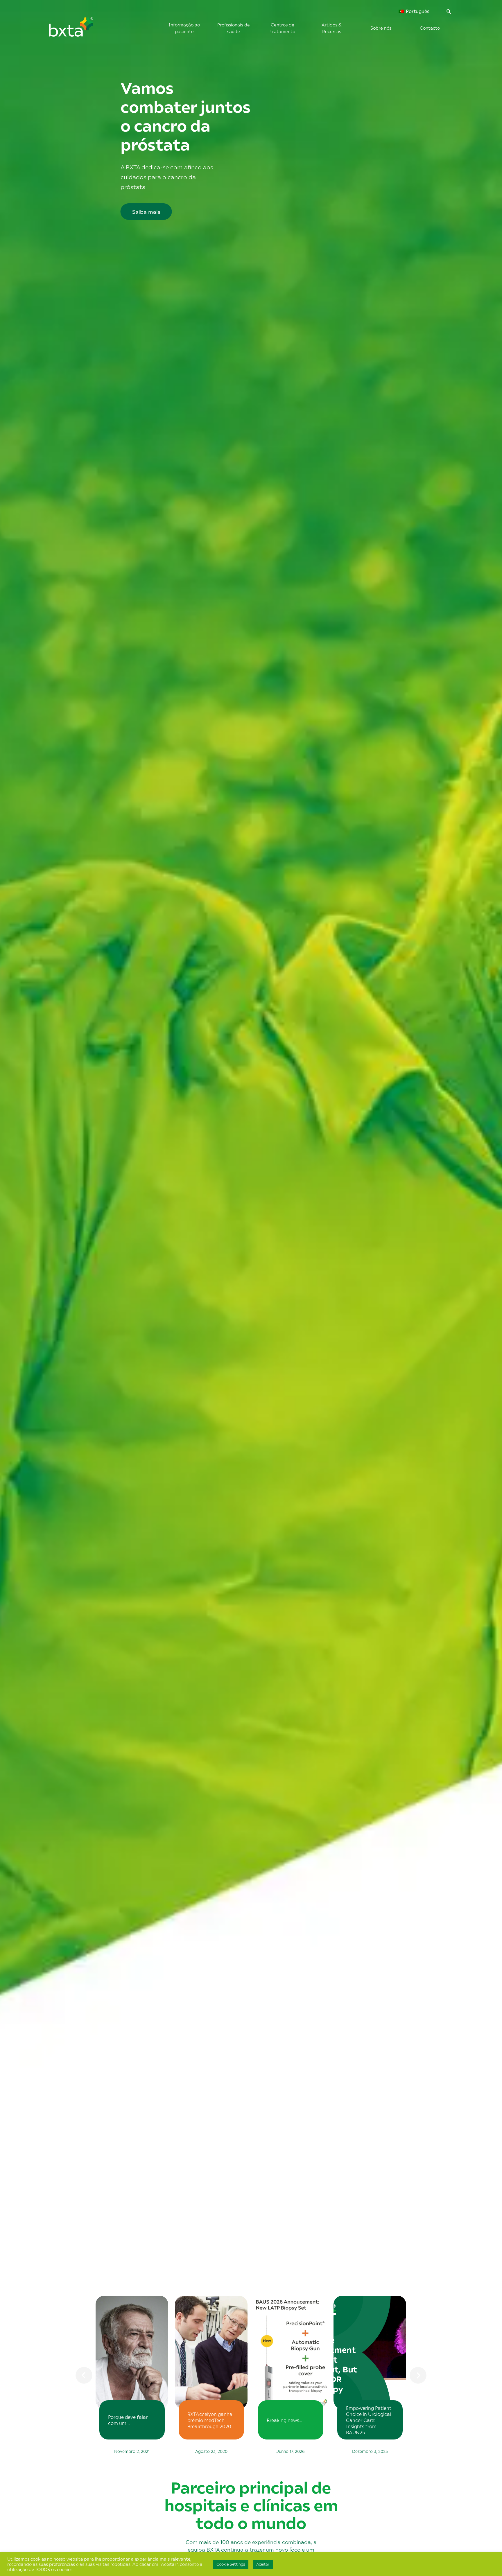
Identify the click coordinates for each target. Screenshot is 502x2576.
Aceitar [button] (263, 2564)
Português (417, 11)
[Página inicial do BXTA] (81, 30)
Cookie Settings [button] (231, 2564)
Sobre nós (381, 28)
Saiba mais (146, 212)
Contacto (430, 28)
